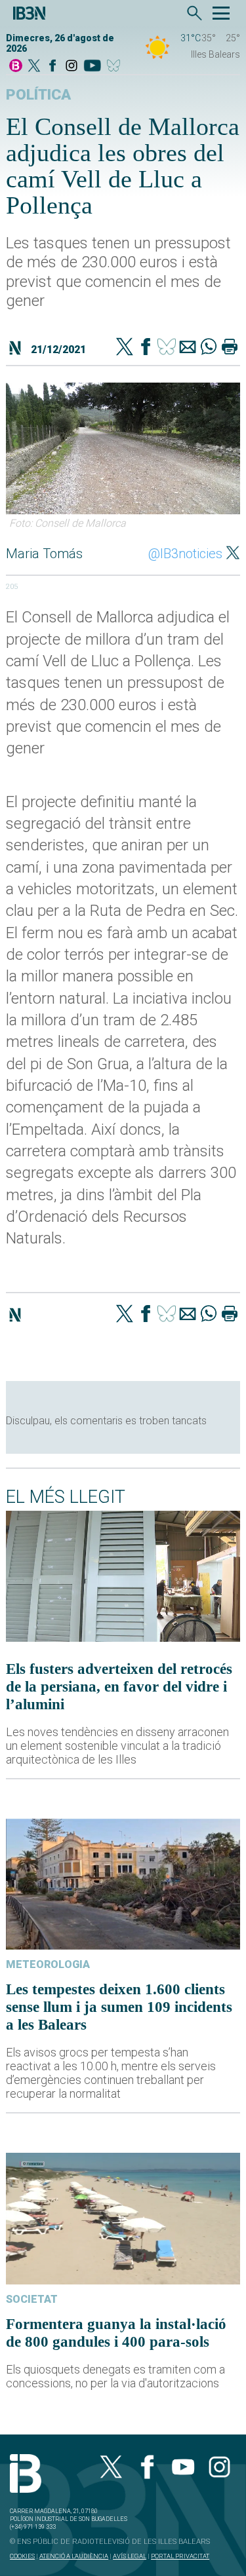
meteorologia (48, 1964)
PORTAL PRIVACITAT (180, 2556)
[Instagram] (72, 66)
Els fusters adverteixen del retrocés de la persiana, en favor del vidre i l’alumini (119, 1686)
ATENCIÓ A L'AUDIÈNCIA (74, 2556)
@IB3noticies (185, 554)
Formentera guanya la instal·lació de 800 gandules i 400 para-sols (116, 2333)
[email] (188, 348)
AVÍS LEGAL (130, 2556)
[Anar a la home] (16, 66)
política (38, 95)
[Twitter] (125, 348)
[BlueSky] (116, 66)
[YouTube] (92, 66)
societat (32, 2299)
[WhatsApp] (209, 348)
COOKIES (22, 2556)
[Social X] (34, 66)
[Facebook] (52, 66)
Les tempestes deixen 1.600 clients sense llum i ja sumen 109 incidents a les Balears (119, 2007)
